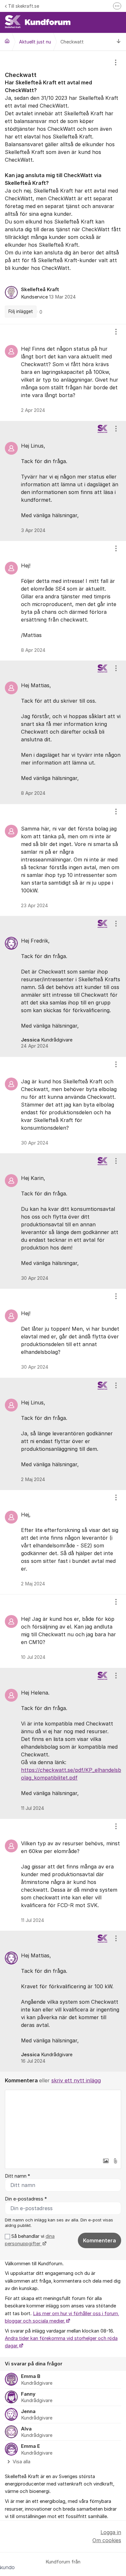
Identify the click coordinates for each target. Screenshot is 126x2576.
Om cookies (107, 2540)
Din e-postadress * (26, 2199)
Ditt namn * (17, 2176)
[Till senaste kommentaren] (119, 42)
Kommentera (100, 2240)
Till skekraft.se (24, 6)
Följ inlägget (21, 311)
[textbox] (63, 2122)
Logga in (111, 2532)
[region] (63, 187)
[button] (106, 2161)
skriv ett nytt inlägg (76, 2080)
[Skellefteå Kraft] (7, 41)
